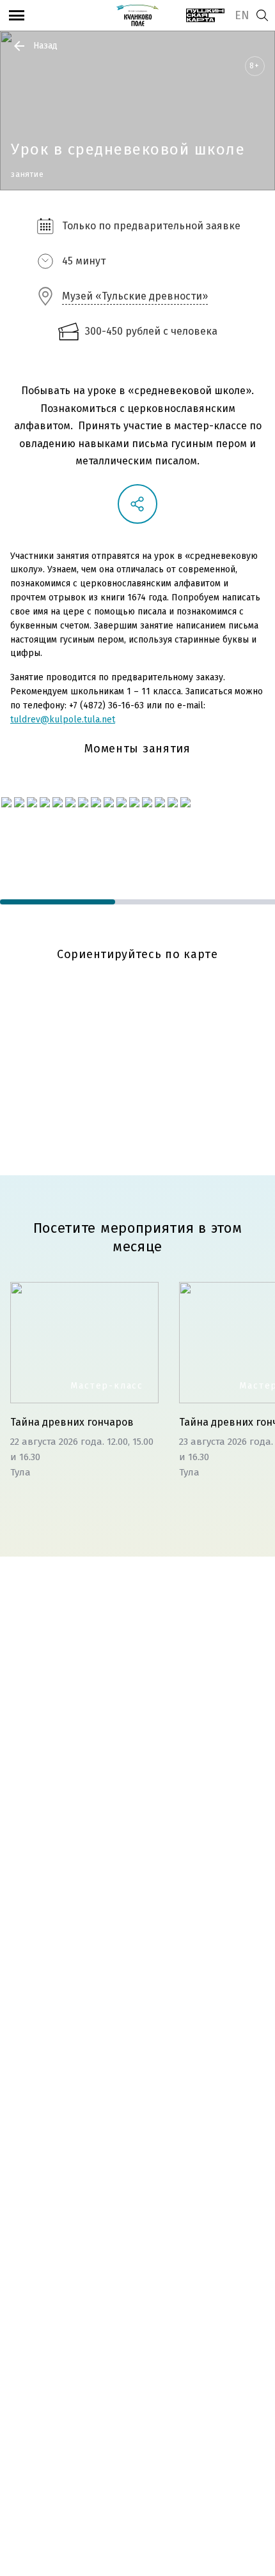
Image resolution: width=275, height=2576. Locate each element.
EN (242, 15)
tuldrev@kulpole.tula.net (63, 720)
